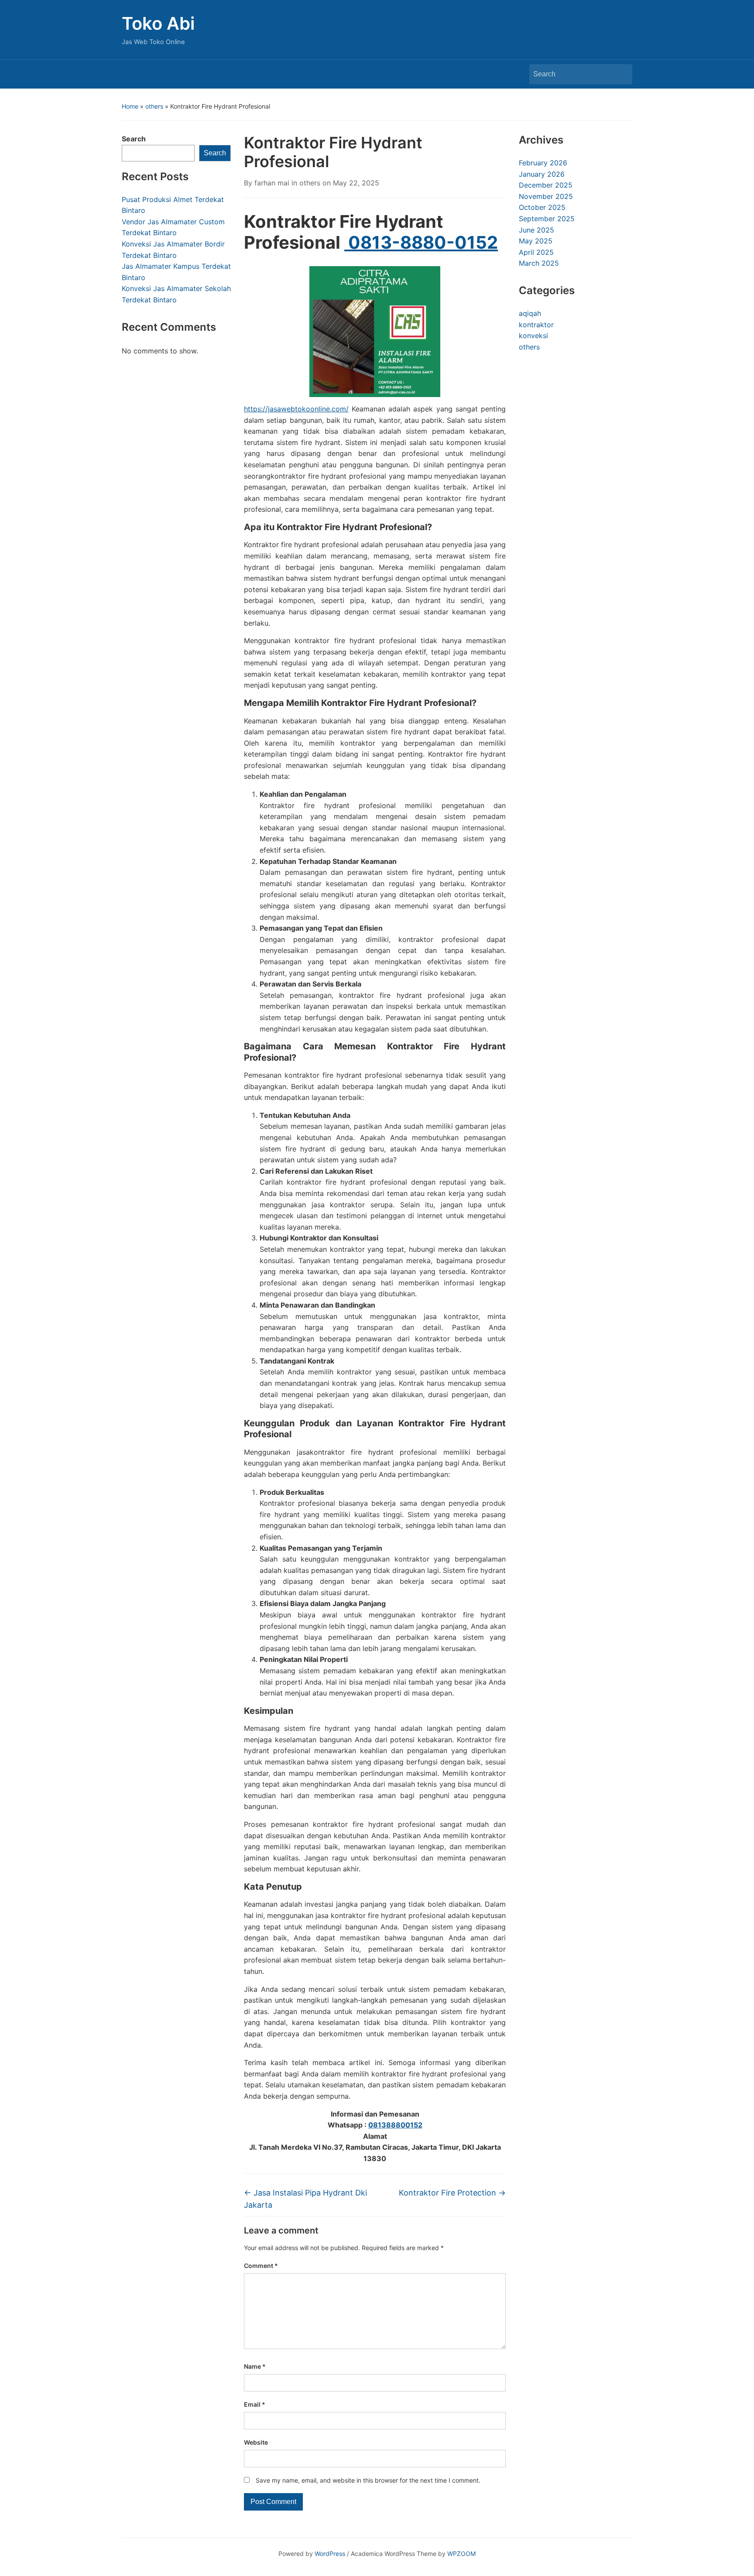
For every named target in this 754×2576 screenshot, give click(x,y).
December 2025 (546, 185)
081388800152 (395, 2125)
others (154, 106)
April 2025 (536, 252)
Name (255, 2366)
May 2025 (536, 241)
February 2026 (543, 163)
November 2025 (546, 196)
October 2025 (542, 207)
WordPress (330, 2554)
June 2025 (536, 230)
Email (255, 2404)
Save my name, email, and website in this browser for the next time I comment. (368, 2480)
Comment (261, 2266)
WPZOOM (461, 2554)
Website (256, 2442)
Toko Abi (158, 23)
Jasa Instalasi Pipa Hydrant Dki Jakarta (305, 2199)
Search (621, 74)
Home (130, 106)
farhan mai (272, 183)
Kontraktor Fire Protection (452, 2193)
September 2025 (547, 219)
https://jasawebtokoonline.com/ (296, 409)
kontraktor (536, 325)
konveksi (533, 336)
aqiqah (530, 313)
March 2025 (539, 263)
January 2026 (542, 174)
